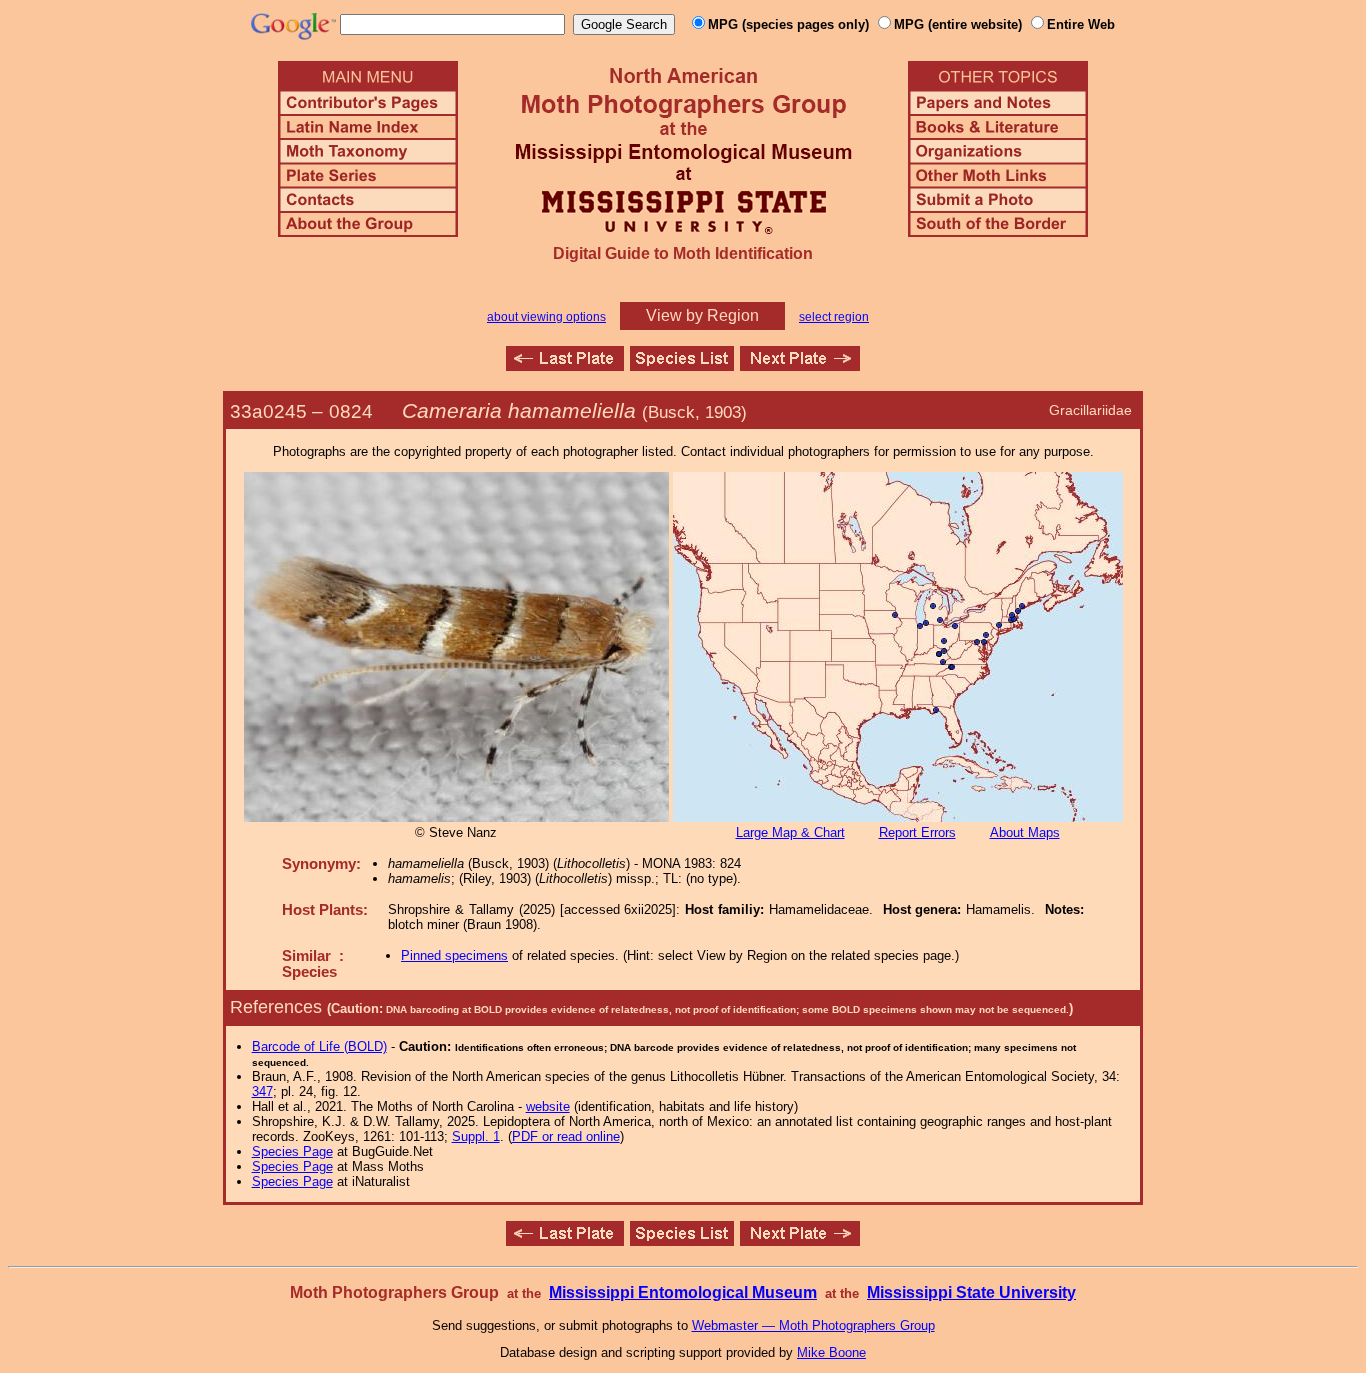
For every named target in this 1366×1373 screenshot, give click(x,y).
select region (834, 317)
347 (262, 1091)
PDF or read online (566, 1136)
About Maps (1025, 832)
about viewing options (546, 317)
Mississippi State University (971, 1292)
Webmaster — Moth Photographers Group (813, 1325)
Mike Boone (831, 1352)
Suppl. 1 (476, 1136)
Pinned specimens (454, 955)
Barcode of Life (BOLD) (319, 1046)
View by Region (702, 315)
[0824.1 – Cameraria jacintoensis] (800, 365)
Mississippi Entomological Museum (683, 1292)
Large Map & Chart (790, 832)
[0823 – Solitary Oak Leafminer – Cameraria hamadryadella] (565, 365)
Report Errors (917, 832)
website (548, 1106)
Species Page (292, 1151)
